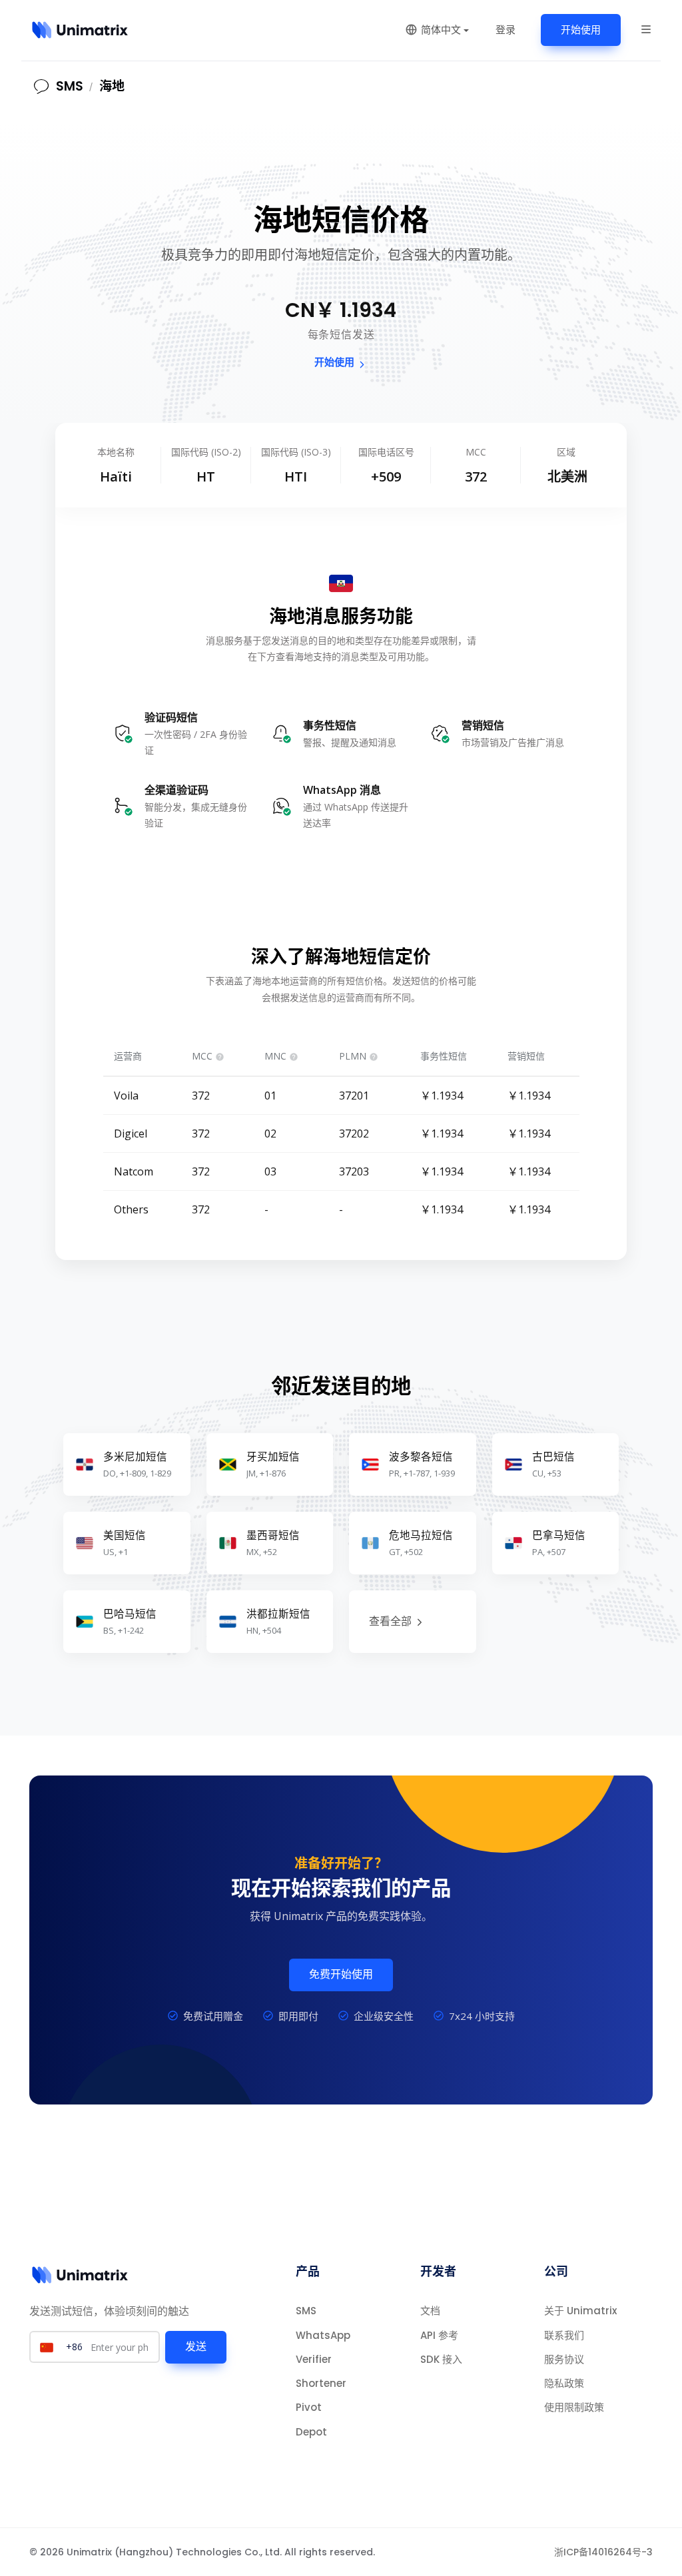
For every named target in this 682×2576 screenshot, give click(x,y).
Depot (311, 2432)
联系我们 (564, 2335)
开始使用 (581, 30)
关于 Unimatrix (580, 2311)
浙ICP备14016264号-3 (603, 2552)
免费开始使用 (341, 1974)
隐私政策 (564, 2383)
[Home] (80, 30)
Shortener (321, 2383)
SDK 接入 (441, 2359)
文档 (430, 2311)
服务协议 (564, 2359)
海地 (112, 86)
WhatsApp (323, 2335)
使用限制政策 (574, 2407)
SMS (306, 2311)
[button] (646, 29)
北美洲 (567, 477)
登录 (506, 30)
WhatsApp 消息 (342, 790)
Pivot (309, 2407)
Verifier (314, 2359)
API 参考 (439, 2335)
